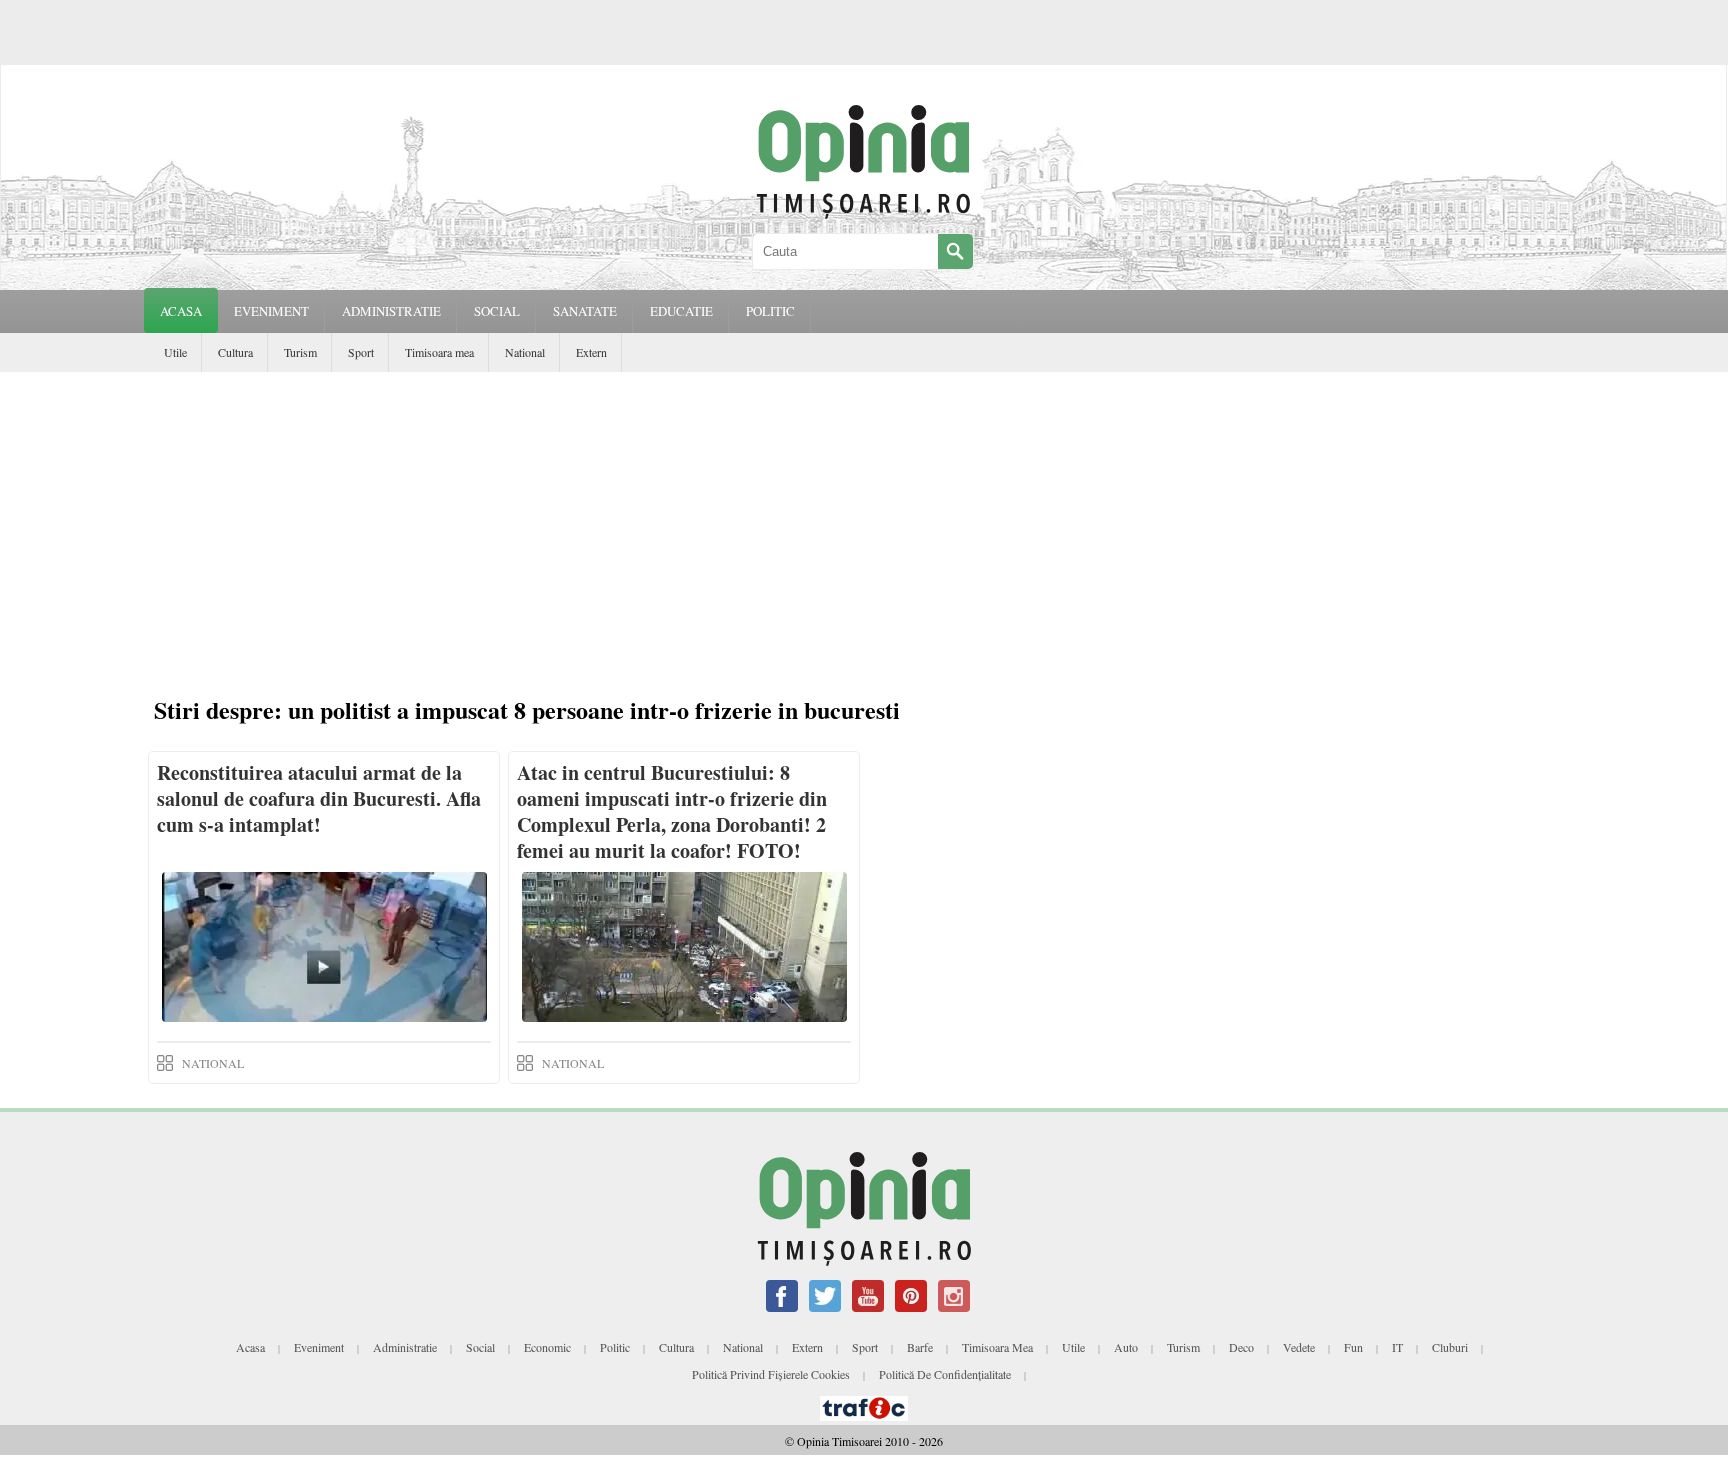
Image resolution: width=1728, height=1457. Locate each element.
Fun (1353, 1347)
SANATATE (585, 311)
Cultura (235, 352)
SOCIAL (497, 311)
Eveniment (319, 1347)
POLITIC (770, 311)
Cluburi (1450, 1347)
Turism (300, 352)
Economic (547, 1347)
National (525, 352)
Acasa (181, 311)
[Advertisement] (864, 522)
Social (480, 1347)
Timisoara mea (439, 352)
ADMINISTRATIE (391, 311)
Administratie (405, 1347)
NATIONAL (213, 1063)
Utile (175, 352)
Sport (361, 352)
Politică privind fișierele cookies (771, 1374)
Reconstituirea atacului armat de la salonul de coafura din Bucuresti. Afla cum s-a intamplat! (319, 798)
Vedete (1299, 1347)
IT (1397, 1347)
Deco (1241, 1347)
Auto (1126, 1347)
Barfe (920, 1347)
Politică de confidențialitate (945, 1374)
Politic (615, 1347)
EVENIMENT (271, 311)
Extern (591, 352)
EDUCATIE (681, 311)
